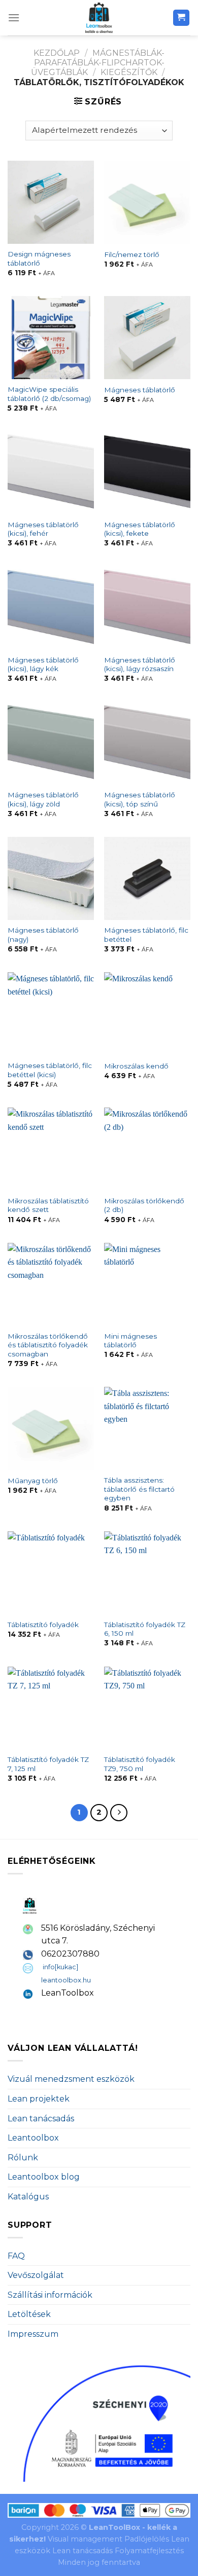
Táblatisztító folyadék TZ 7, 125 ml (48, 1764)
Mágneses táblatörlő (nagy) (43, 935)
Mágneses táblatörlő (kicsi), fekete (140, 529)
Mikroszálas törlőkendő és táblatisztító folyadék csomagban (48, 1345)
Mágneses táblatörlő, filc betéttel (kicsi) (50, 1070)
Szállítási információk (50, 2295)
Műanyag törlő (33, 1481)
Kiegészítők (129, 72)
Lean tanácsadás (41, 2119)
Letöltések (29, 2314)
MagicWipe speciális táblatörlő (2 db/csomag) (49, 394)
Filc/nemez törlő (132, 254)
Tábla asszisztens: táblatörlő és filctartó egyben (139, 1489)
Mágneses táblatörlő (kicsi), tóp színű (140, 799)
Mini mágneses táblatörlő (130, 1341)
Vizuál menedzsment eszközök (71, 2079)
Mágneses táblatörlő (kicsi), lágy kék (43, 665)
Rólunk (23, 2158)
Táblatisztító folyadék (43, 1625)
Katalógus (28, 2197)
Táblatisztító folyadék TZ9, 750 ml (140, 1764)
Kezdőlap (57, 53)
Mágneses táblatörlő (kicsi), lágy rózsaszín (140, 665)
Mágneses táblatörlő (140, 390)
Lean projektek (39, 2099)
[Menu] (14, 17)
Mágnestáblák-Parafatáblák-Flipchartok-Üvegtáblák (98, 63)
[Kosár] (181, 18)
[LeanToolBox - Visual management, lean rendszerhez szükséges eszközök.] (99, 18)
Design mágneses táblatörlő (39, 259)
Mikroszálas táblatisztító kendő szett (48, 1205)
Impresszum (33, 2334)
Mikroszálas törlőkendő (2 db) (144, 1205)
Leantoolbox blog (44, 2177)
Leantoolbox (33, 2138)
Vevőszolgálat (36, 2275)
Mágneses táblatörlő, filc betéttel (146, 935)
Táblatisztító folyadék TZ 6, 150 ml (145, 1629)
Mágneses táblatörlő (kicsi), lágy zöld (43, 799)
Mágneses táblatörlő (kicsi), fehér (43, 529)
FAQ (16, 2256)
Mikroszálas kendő (136, 1066)
